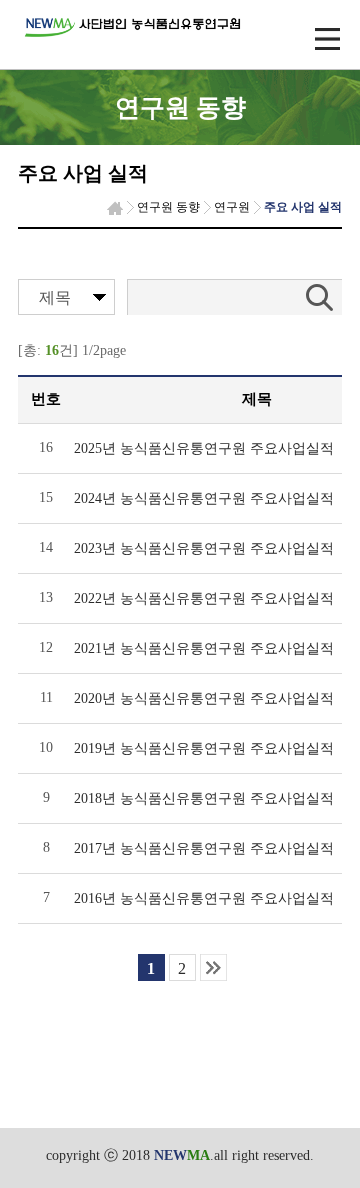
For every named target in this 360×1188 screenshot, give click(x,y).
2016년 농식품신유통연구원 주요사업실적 (204, 898)
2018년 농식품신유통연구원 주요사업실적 (204, 798)
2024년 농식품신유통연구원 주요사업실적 (204, 498)
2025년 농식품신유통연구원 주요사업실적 (204, 448)
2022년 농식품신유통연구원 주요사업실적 (204, 598)
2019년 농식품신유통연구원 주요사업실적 (204, 748)
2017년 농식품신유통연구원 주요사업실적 (204, 848)
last (213, 967)
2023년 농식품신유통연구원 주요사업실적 (204, 548)
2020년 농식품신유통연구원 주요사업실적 (204, 698)
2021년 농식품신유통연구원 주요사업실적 (204, 648)
